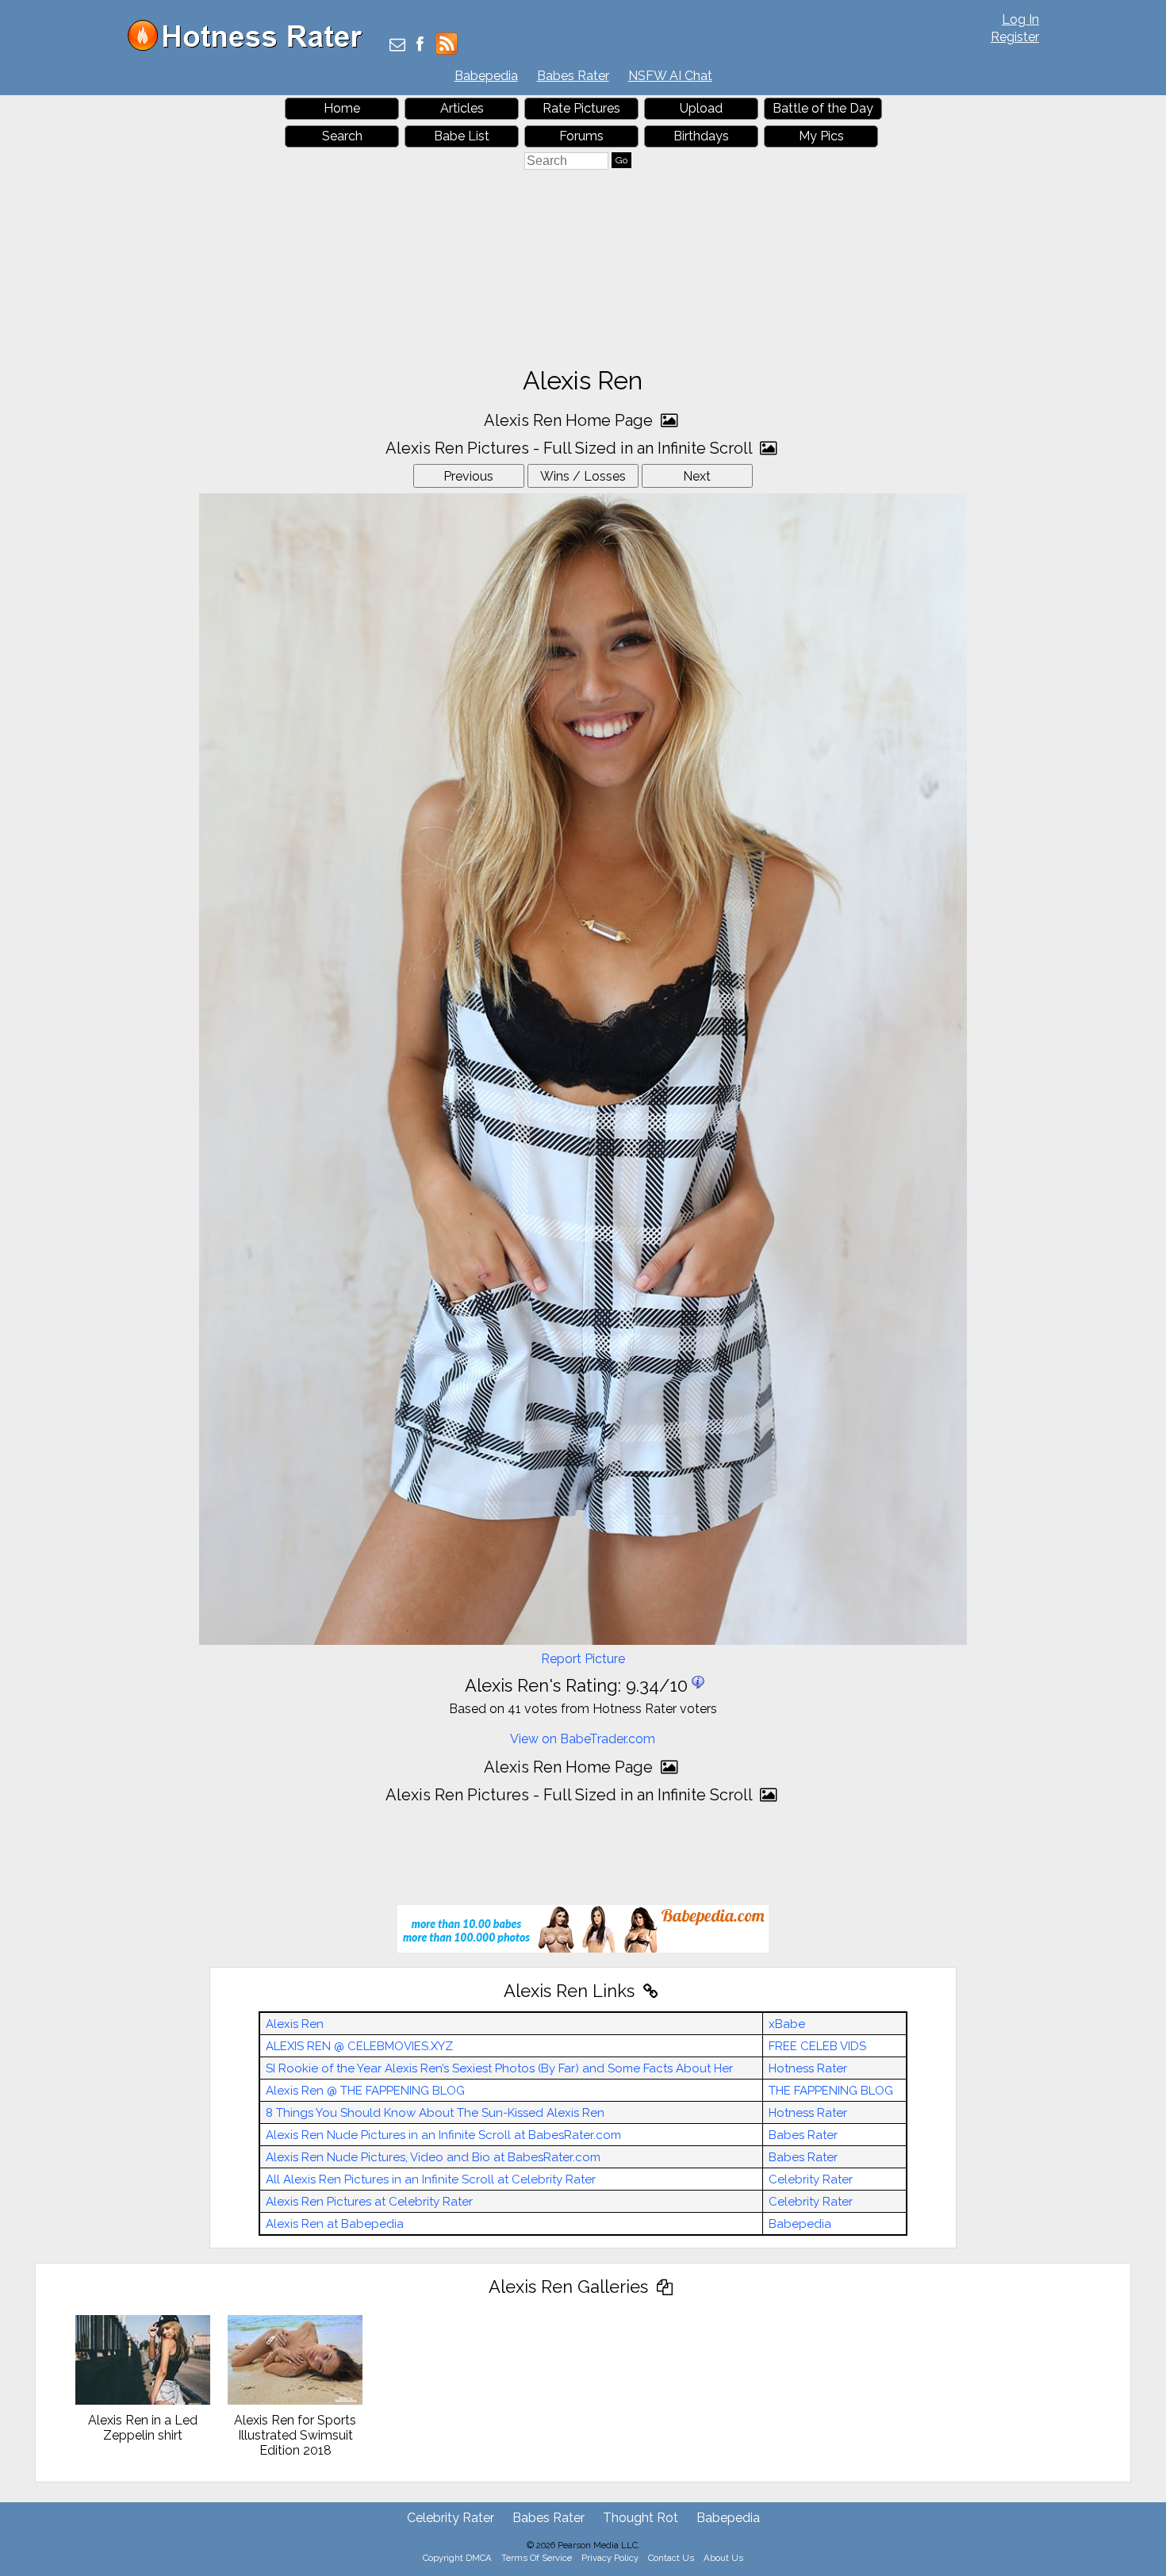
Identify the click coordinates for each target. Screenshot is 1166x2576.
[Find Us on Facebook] (420, 46)
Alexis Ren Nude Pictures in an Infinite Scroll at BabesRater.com (443, 2135)
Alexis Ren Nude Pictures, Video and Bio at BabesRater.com (433, 2157)
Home (342, 108)
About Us (723, 2558)
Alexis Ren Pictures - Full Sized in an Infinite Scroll (571, 448)
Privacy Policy (610, 2558)
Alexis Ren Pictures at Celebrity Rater (369, 2202)
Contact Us (671, 2558)
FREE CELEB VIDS (817, 2046)
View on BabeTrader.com (583, 1739)
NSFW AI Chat (670, 76)
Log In (1020, 19)
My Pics (821, 136)
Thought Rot (641, 2518)
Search (342, 136)
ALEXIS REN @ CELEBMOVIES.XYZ (359, 2046)
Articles (462, 108)
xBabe (787, 2024)
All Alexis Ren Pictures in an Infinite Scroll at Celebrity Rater (431, 2179)
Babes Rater (573, 76)
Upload (701, 108)
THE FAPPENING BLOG (831, 2091)
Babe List (462, 136)
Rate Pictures (581, 108)
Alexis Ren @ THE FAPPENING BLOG (365, 2091)
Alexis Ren (295, 2024)
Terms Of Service (537, 2558)
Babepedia (486, 76)
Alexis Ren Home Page (570, 420)
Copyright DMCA (457, 2558)
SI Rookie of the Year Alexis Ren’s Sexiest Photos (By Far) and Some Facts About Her (499, 2068)
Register (1015, 37)
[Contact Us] (397, 46)
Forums (581, 136)
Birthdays (701, 136)
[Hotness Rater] (251, 47)
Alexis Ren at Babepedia (335, 2224)
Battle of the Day (823, 108)
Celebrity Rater (811, 2179)
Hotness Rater (808, 2068)
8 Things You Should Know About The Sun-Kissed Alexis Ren (435, 2113)
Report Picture (583, 1659)
